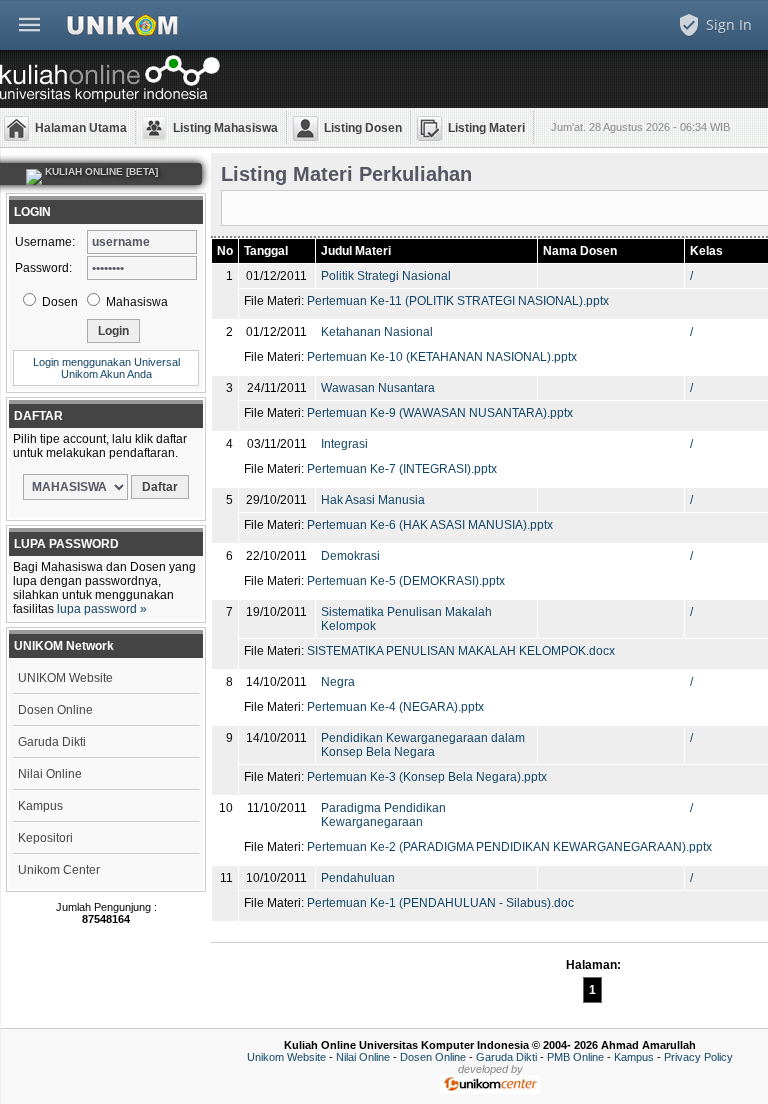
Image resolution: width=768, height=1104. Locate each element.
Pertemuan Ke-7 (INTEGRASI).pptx (402, 469)
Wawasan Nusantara (378, 388)
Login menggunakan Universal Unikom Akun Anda (106, 368)
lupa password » (102, 609)
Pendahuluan (358, 878)
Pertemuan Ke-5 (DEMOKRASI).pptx (406, 581)
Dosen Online (55, 710)
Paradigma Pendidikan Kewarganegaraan (383, 815)
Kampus (40, 806)
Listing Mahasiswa (225, 128)
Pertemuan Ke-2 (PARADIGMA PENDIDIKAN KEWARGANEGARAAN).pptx (509, 847)
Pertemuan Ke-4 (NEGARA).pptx (395, 707)
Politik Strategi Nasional (386, 276)
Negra (338, 682)
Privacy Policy (698, 1057)
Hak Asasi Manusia (373, 500)
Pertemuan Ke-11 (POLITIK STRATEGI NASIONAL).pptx (458, 301)
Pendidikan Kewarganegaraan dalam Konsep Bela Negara (423, 745)
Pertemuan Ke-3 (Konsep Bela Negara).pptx (427, 777)
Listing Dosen (363, 128)
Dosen (58, 302)
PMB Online (575, 1057)
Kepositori (45, 838)
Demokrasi (350, 556)
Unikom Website (286, 1057)
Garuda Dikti (52, 742)
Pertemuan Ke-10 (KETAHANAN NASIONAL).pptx (442, 357)
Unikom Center (59, 870)
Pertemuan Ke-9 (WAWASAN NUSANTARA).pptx (440, 413)
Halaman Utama (81, 128)
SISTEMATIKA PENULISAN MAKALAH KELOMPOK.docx (461, 651)
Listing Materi (486, 128)
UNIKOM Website (65, 678)
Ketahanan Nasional (377, 332)
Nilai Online (50, 774)
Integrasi (344, 444)
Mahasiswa (135, 302)
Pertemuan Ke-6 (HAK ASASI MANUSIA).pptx (430, 525)
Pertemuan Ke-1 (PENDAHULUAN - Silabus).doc (440, 903)
